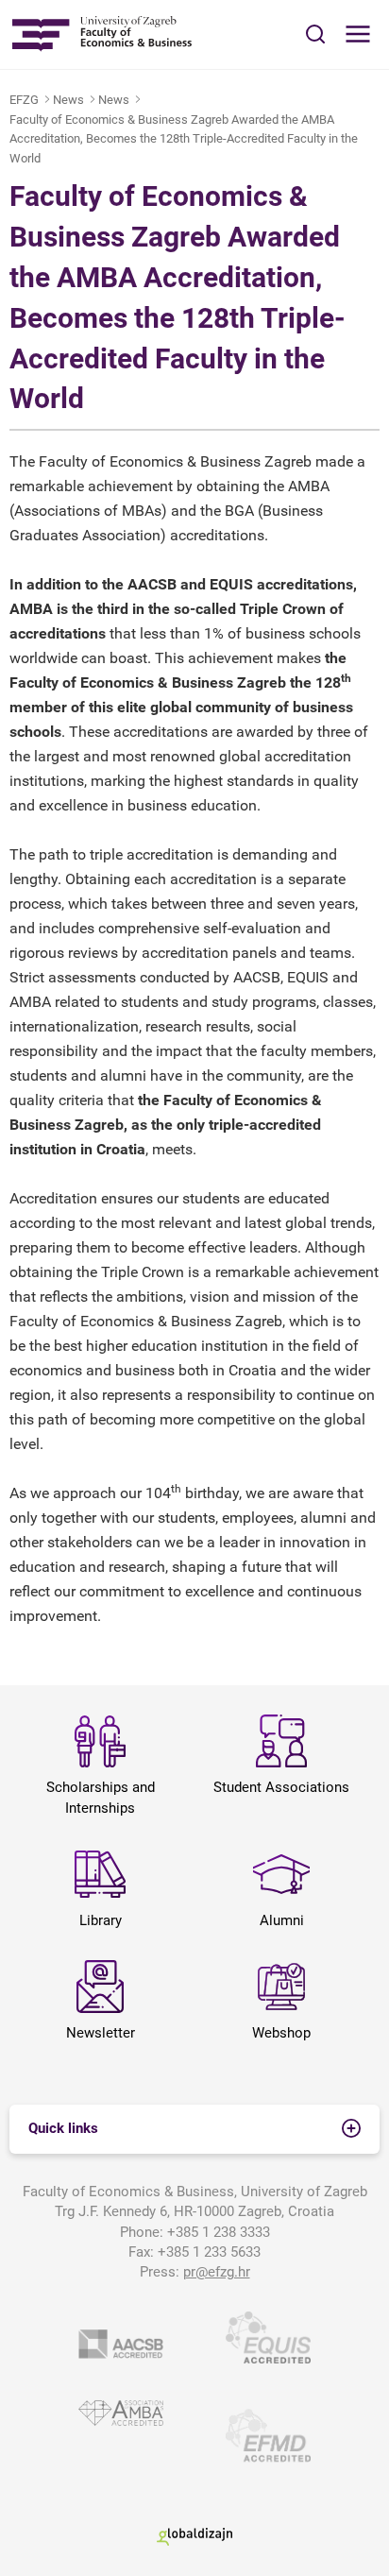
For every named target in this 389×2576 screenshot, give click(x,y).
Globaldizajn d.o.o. (194, 2537)
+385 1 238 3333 (219, 2232)
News (68, 100)
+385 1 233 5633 (209, 2252)
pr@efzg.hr (217, 2272)
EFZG (24, 100)
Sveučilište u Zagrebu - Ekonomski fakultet (101, 34)
